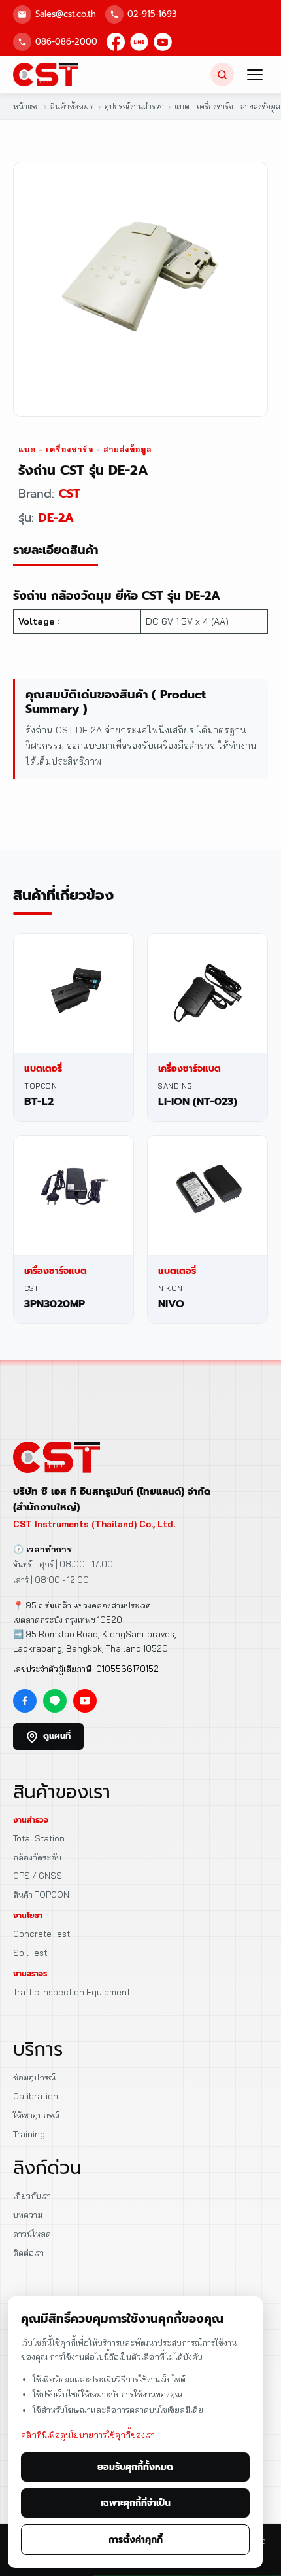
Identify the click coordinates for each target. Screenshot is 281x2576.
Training (29, 2134)
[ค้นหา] (222, 75)
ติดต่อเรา (28, 2253)
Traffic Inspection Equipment (72, 1992)
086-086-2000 (66, 42)
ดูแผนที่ (57, 1736)
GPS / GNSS (38, 1876)
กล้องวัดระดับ (37, 1857)
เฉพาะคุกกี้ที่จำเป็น (136, 2503)
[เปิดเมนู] (255, 75)
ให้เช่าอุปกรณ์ (36, 2115)
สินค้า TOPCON (41, 1895)
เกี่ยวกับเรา (32, 2196)
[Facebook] (116, 42)
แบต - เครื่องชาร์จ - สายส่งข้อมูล (85, 449)
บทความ (28, 2215)
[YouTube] (163, 42)
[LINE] (139, 42)
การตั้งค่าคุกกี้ (136, 2540)
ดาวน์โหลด (32, 2234)
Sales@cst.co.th (66, 14)
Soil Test (30, 1953)
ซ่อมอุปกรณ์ (34, 2077)
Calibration (36, 2096)
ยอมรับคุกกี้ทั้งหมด (135, 2467)
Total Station (39, 1838)
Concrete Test (41, 1934)
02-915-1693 (152, 14)
